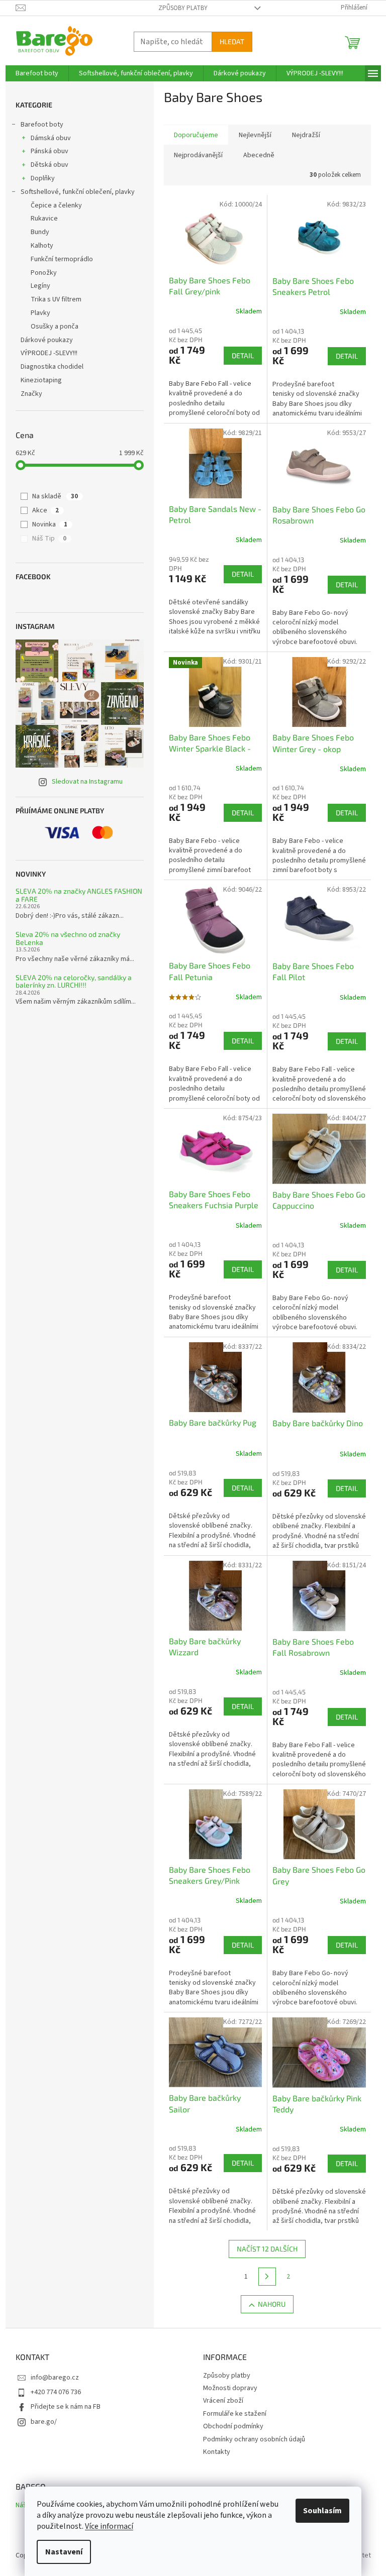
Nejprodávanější (198, 155)
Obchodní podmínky (233, 2426)
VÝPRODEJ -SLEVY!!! (49, 353)
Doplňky (43, 178)
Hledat (232, 41)
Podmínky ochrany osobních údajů (254, 2439)
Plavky (40, 313)
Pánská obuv (50, 151)
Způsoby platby (183, 8)
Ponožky (44, 273)
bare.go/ (44, 2422)
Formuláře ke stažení (235, 2414)
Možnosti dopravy (230, 2388)
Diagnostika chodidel (52, 367)
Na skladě (55, 496)
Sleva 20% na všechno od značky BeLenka (68, 938)
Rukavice (44, 219)
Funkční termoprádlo (62, 259)
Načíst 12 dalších (267, 2249)
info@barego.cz (55, 2378)
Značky (31, 394)
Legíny (40, 286)
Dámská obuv (51, 138)
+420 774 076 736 (56, 2392)
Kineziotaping (41, 380)
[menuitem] (37, 73)
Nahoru (272, 2304)
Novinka (50, 524)
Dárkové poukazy (47, 340)
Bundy (40, 232)
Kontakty (217, 2452)
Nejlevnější (255, 135)
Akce (45, 510)
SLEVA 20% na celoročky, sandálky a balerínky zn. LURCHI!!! (74, 981)
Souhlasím (322, 2511)
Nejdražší (306, 135)
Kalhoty (42, 246)
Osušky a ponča (55, 327)
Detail (243, 355)
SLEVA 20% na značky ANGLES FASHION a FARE (79, 895)
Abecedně (259, 155)
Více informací (109, 2526)
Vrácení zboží (223, 2401)
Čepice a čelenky (56, 205)
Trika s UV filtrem (56, 299)
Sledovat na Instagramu (87, 782)
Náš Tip (49, 539)
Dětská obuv (50, 165)
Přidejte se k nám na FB (66, 2407)
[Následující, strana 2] (267, 2277)
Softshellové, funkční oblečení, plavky (78, 192)
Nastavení (64, 2552)
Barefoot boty (42, 125)
